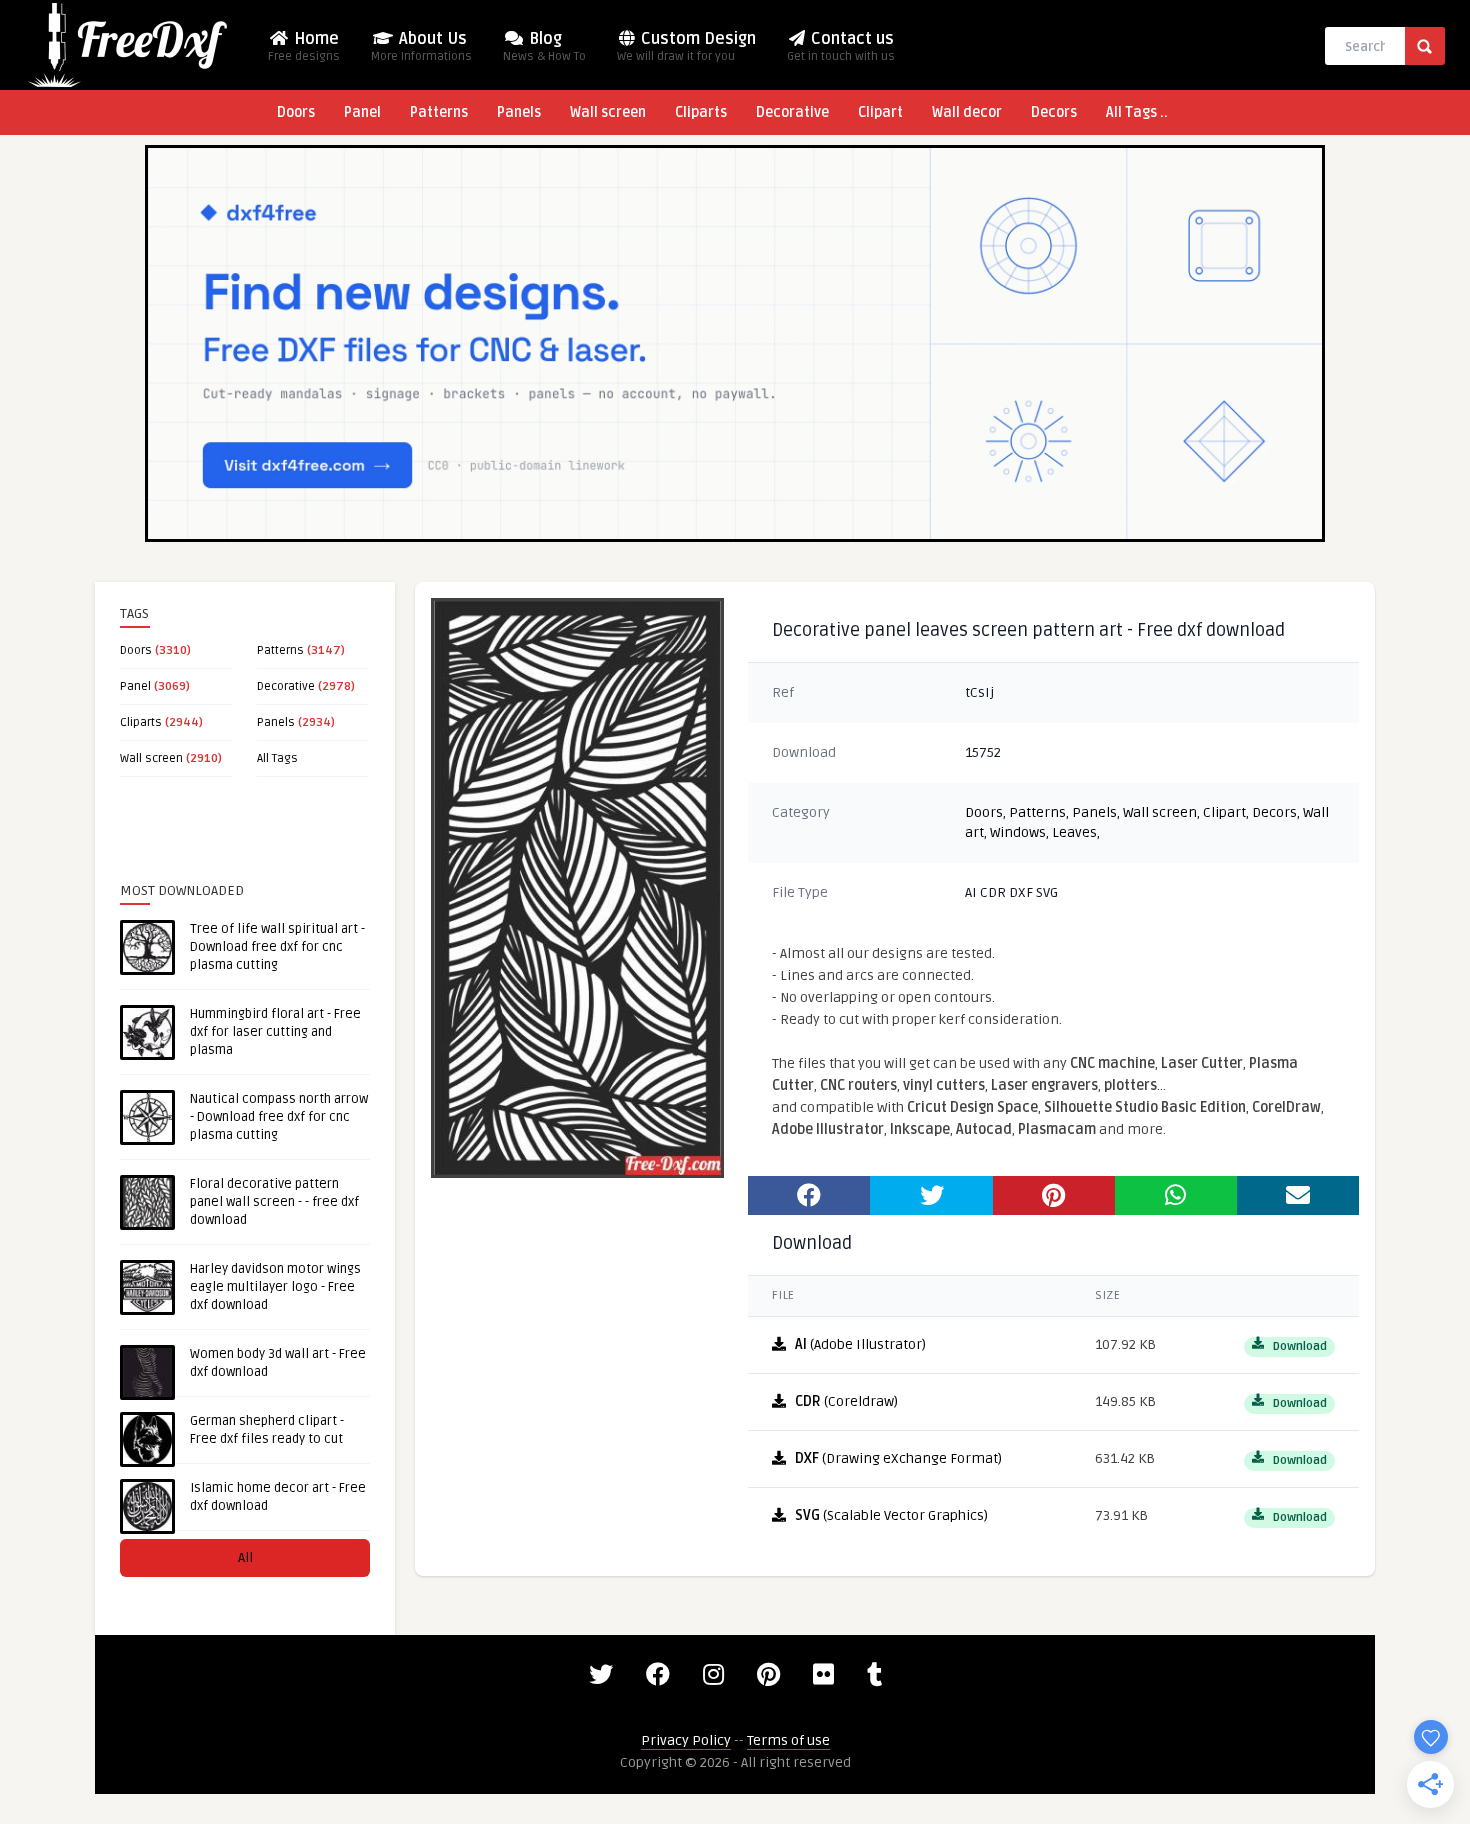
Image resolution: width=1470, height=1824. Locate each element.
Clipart (880, 112)
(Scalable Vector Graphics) (891, 1515)
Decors (1054, 112)
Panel (362, 112)
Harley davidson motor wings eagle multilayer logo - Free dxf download (275, 1287)
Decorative (792, 112)
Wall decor (967, 112)
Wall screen (608, 112)
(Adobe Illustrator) (860, 1344)
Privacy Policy (686, 1740)
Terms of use (788, 1740)
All (245, 1557)
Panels (519, 112)
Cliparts (701, 112)
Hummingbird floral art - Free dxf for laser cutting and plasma (275, 1032)
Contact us (841, 46)
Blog (544, 46)
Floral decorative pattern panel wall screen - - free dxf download (274, 1202)
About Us (421, 46)
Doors (296, 112)
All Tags (277, 758)
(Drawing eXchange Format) (898, 1458)
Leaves (1074, 832)
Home (304, 46)
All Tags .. (1137, 112)
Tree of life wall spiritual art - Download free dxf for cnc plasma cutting (277, 947)
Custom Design (686, 46)
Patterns (439, 112)
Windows (1018, 832)
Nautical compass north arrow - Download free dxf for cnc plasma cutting (279, 1117)
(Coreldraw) (846, 1401)
